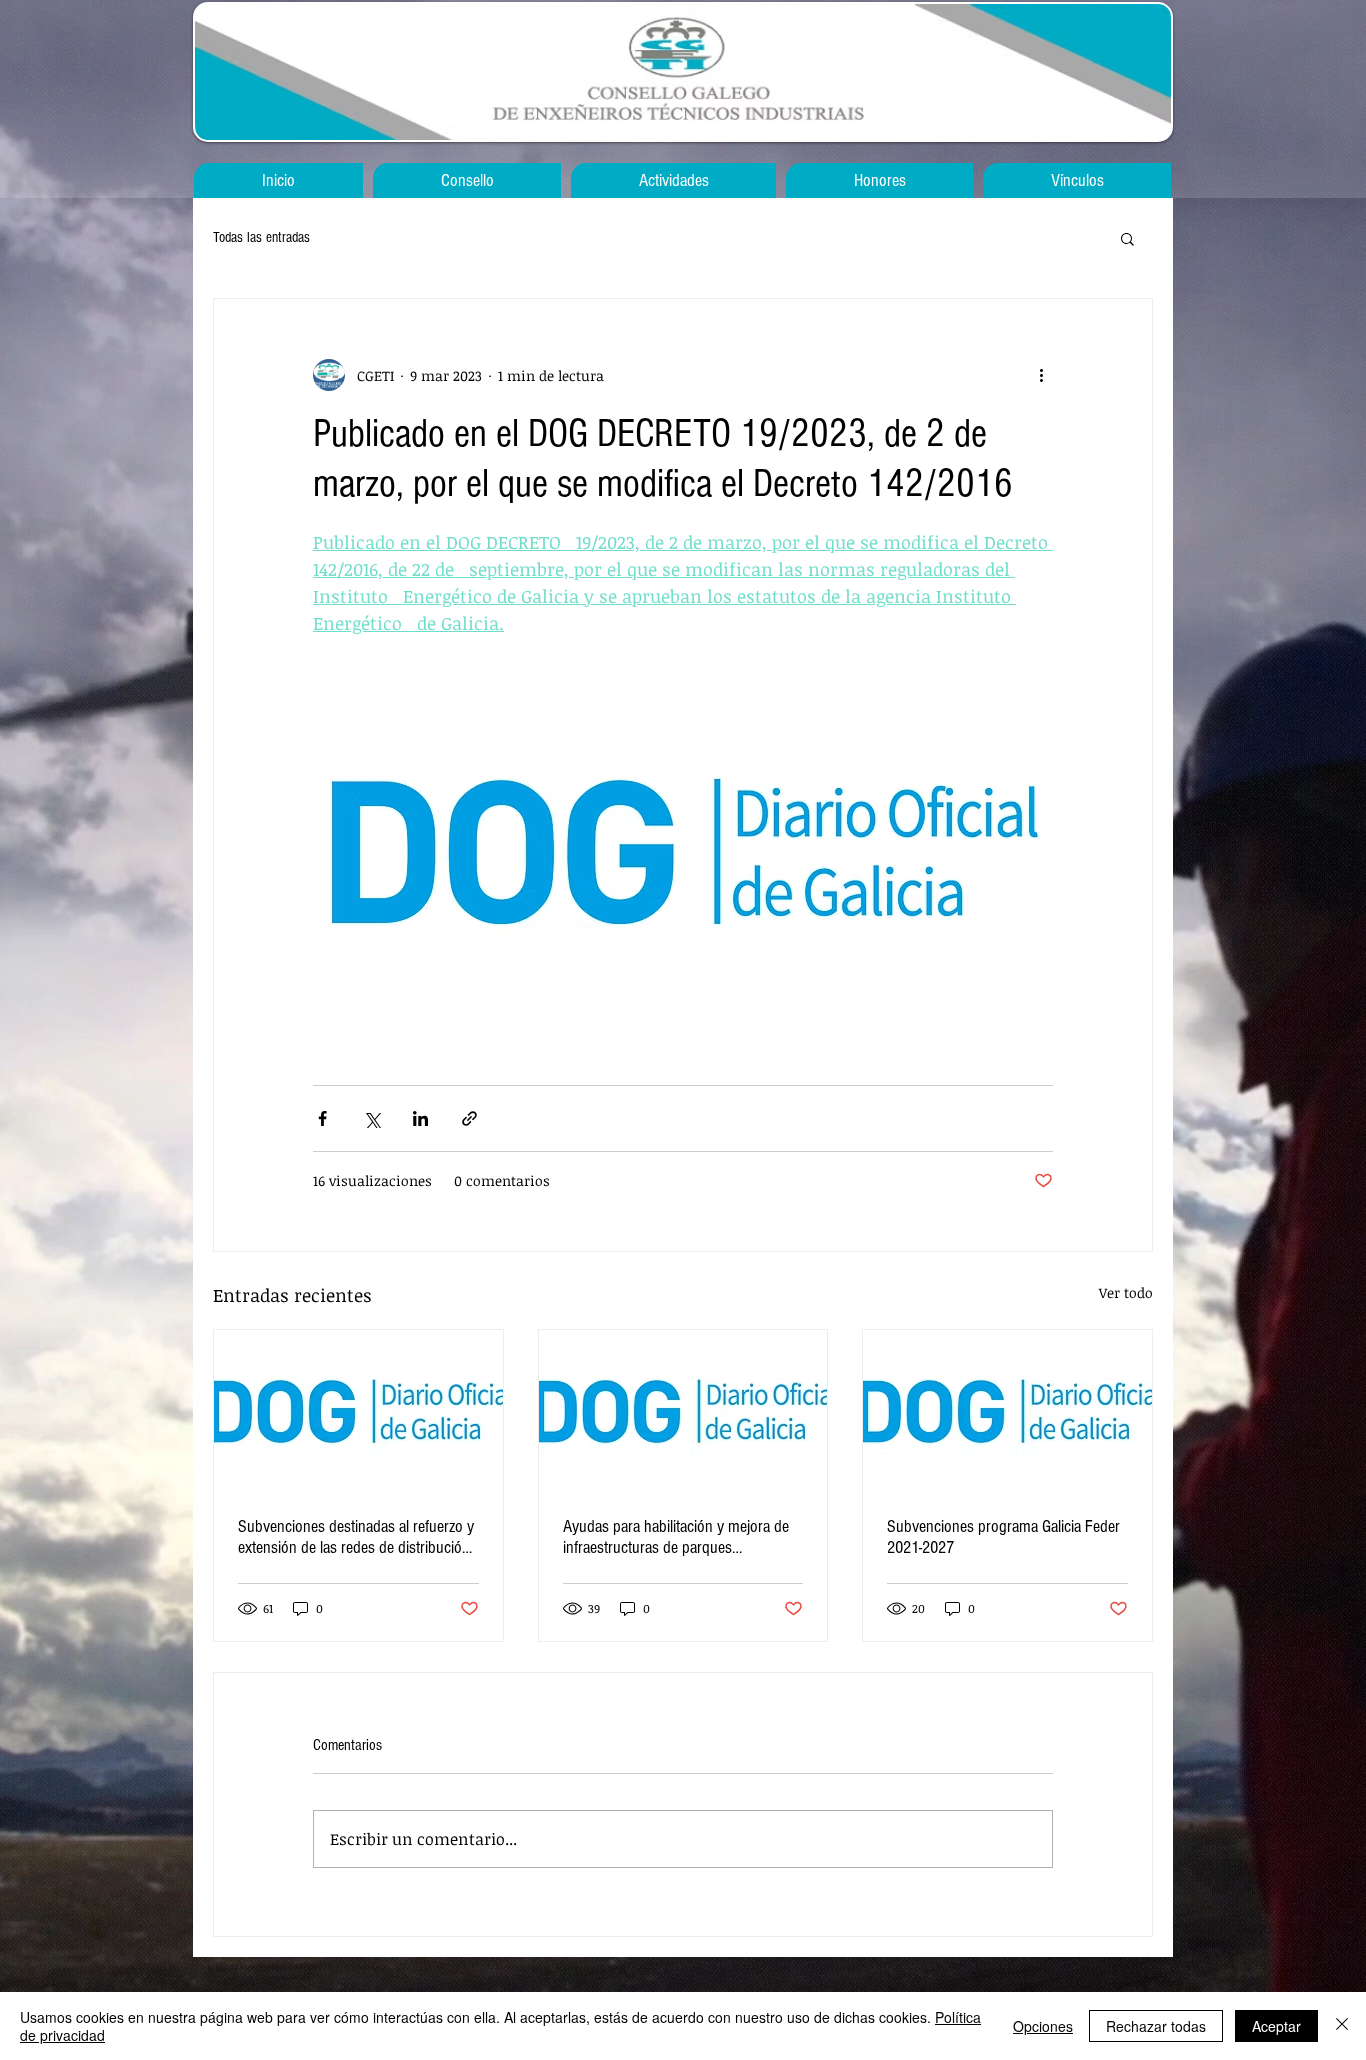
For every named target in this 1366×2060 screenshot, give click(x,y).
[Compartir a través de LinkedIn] (420, 1118)
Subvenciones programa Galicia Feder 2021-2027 (1003, 1537)
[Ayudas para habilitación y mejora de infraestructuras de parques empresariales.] (683, 1411)
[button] (1127, 238)
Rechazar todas (1156, 2026)
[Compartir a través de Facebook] (322, 1118)
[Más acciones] (1041, 375)
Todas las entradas (261, 237)
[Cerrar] (1342, 2026)
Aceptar (1276, 2026)
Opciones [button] (1043, 2026)
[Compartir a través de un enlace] (469, 1118)
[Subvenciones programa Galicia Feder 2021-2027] (1007, 1411)
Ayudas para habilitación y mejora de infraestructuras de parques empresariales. (676, 1537)
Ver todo (1126, 1292)
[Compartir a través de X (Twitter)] (371, 1118)
